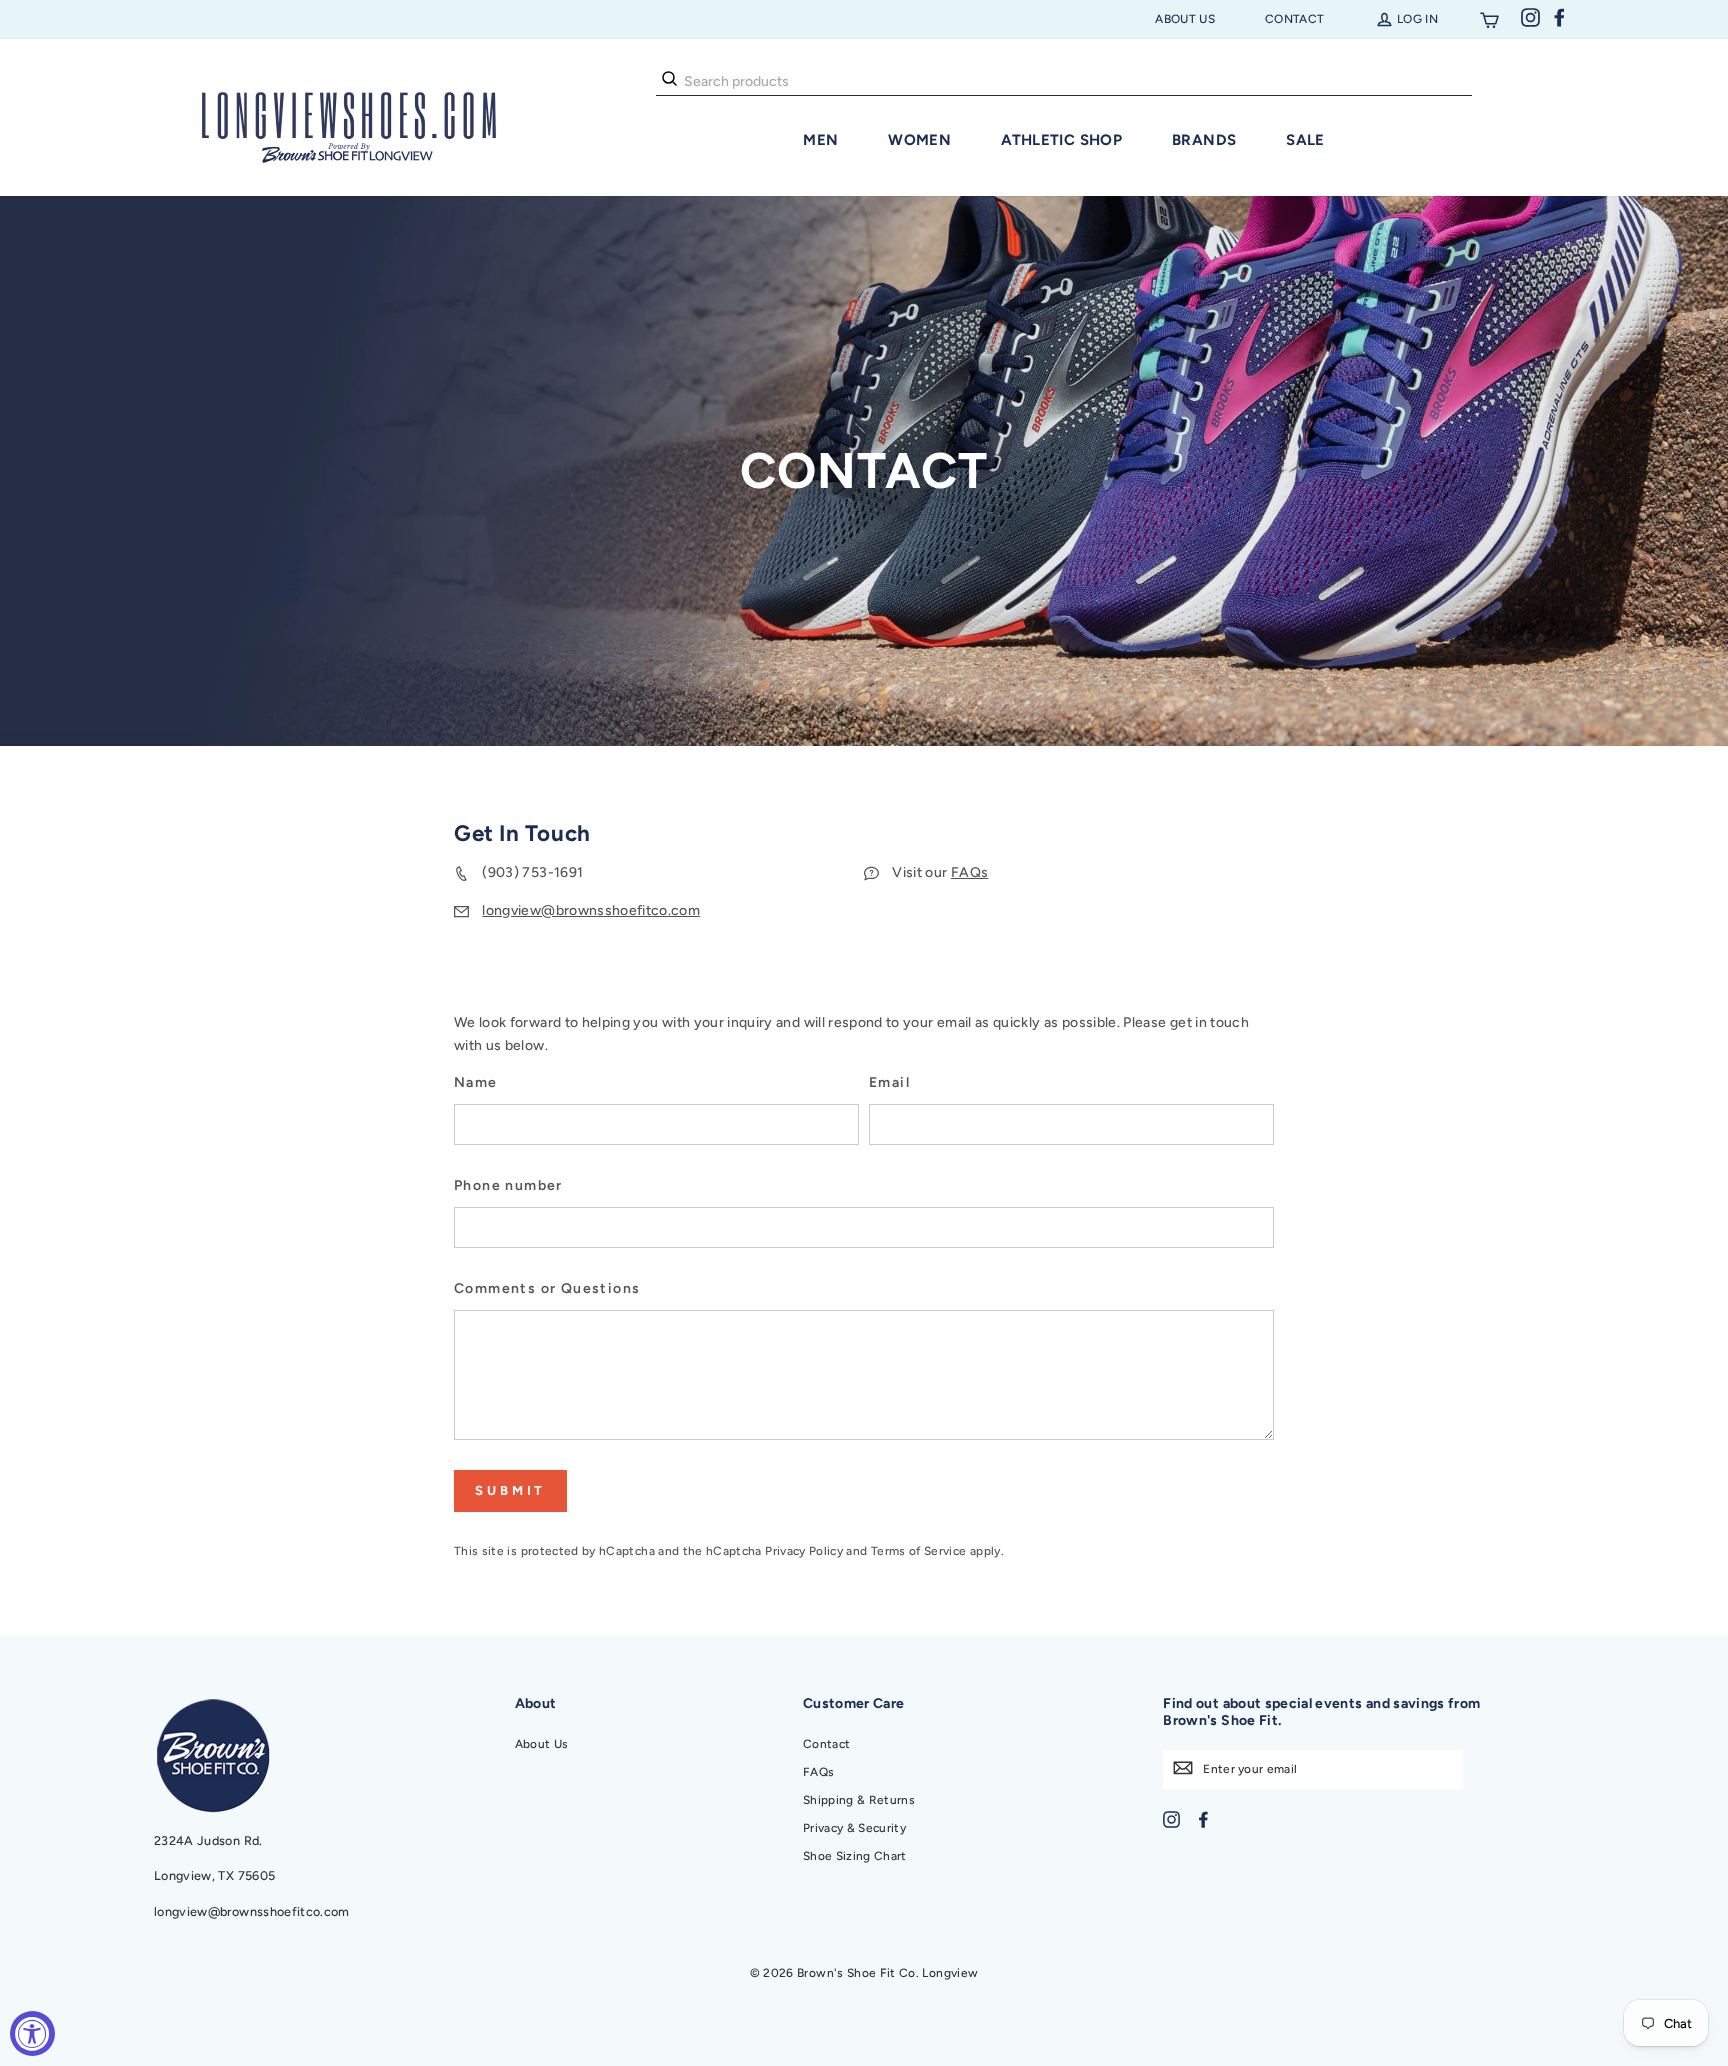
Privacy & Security (854, 1828)
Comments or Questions (547, 1288)
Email (889, 1082)
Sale (1305, 140)
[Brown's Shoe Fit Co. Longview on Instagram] (1171, 1818)
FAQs (969, 872)
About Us (1185, 19)
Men (820, 140)
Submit (510, 1490)
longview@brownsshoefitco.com (591, 910)
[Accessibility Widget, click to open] (32, 2033)
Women (919, 140)
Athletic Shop (1061, 140)
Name (476, 1082)
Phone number (508, 1185)
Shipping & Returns (859, 1800)
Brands (1204, 140)
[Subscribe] (1183, 1767)
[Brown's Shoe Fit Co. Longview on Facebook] (1203, 1818)
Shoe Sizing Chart (855, 1856)
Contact (1294, 19)
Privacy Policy (804, 1551)
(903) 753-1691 (532, 872)
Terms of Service (919, 1551)
